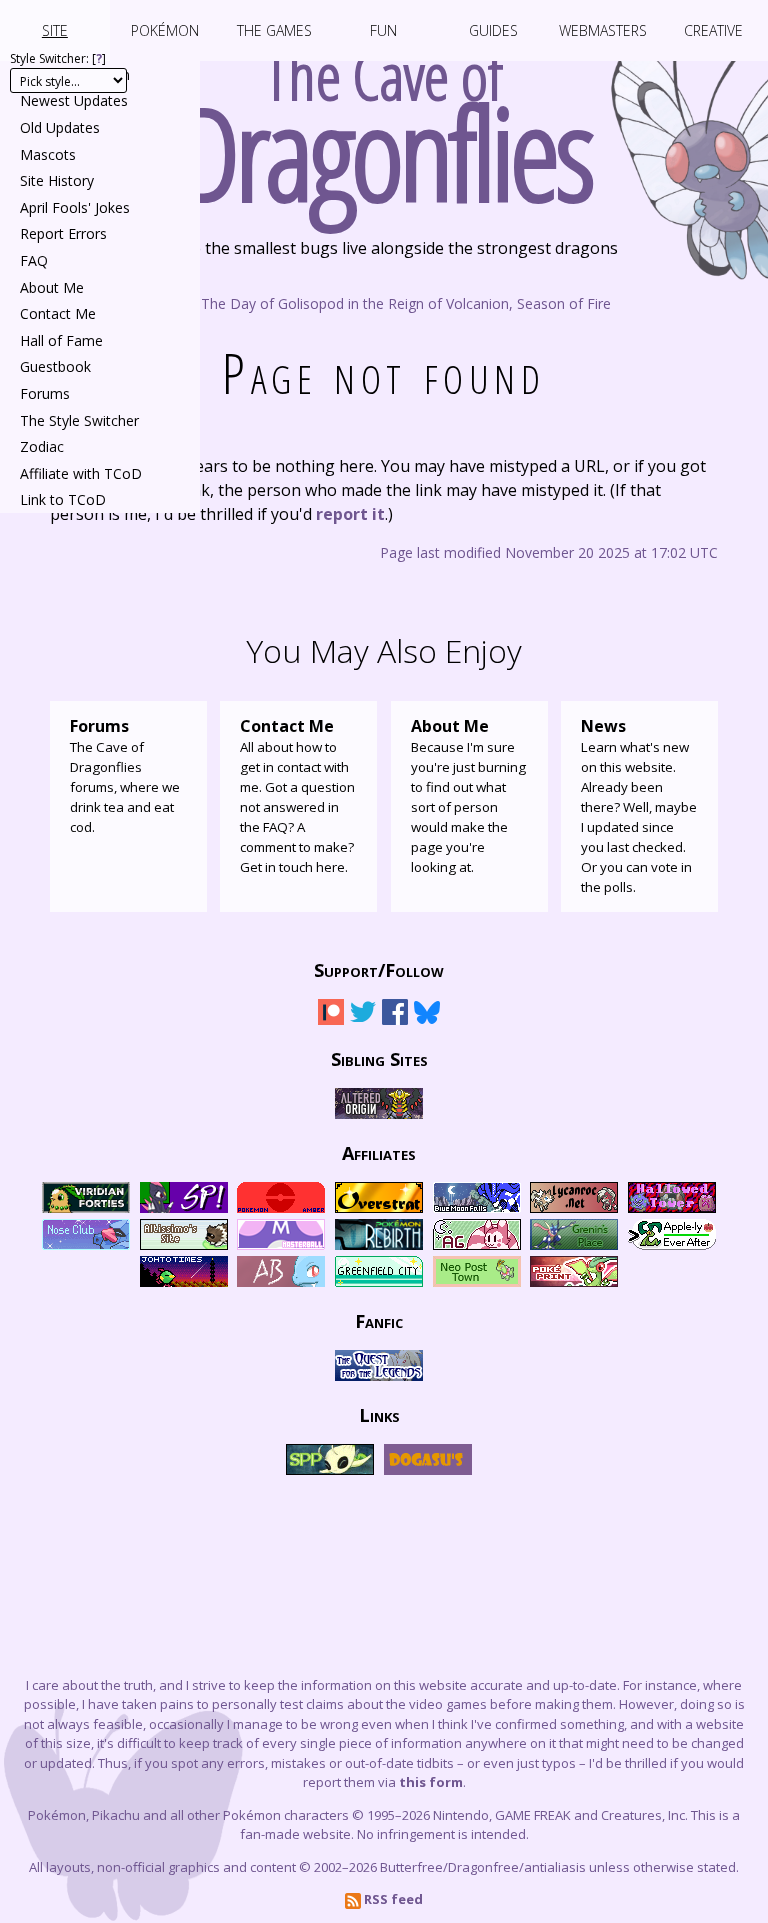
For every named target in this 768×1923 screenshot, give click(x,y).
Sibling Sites (379, 1059)
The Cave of (384, 118)
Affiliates (379, 1153)
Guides (493, 30)
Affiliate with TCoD (81, 473)
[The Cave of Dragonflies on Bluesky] (427, 1019)
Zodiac (42, 446)
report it (350, 514)
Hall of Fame (61, 340)
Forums (45, 393)
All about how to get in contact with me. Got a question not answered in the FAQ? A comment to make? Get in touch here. (297, 795)
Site (55, 30)
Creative (713, 30)
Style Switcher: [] (58, 58)
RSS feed (392, 1899)
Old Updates (60, 127)
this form (431, 1782)
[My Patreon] (331, 1019)
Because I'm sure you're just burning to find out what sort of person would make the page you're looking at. (468, 795)
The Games (274, 30)
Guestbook (55, 366)
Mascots (48, 154)
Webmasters (603, 30)
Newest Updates (74, 100)
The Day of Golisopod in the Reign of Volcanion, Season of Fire (404, 302)
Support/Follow (379, 970)
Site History (57, 180)
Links (379, 1415)
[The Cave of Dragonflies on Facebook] (395, 1019)
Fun (383, 30)
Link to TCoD (63, 499)
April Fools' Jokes (75, 207)
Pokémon (165, 30)
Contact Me (58, 313)
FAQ (34, 260)
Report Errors (63, 233)
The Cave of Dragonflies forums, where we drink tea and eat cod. (125, 775)
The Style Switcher (79, 420)
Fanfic (379, 1321)
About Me (52, 287)
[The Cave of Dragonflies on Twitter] (363, 1019)
